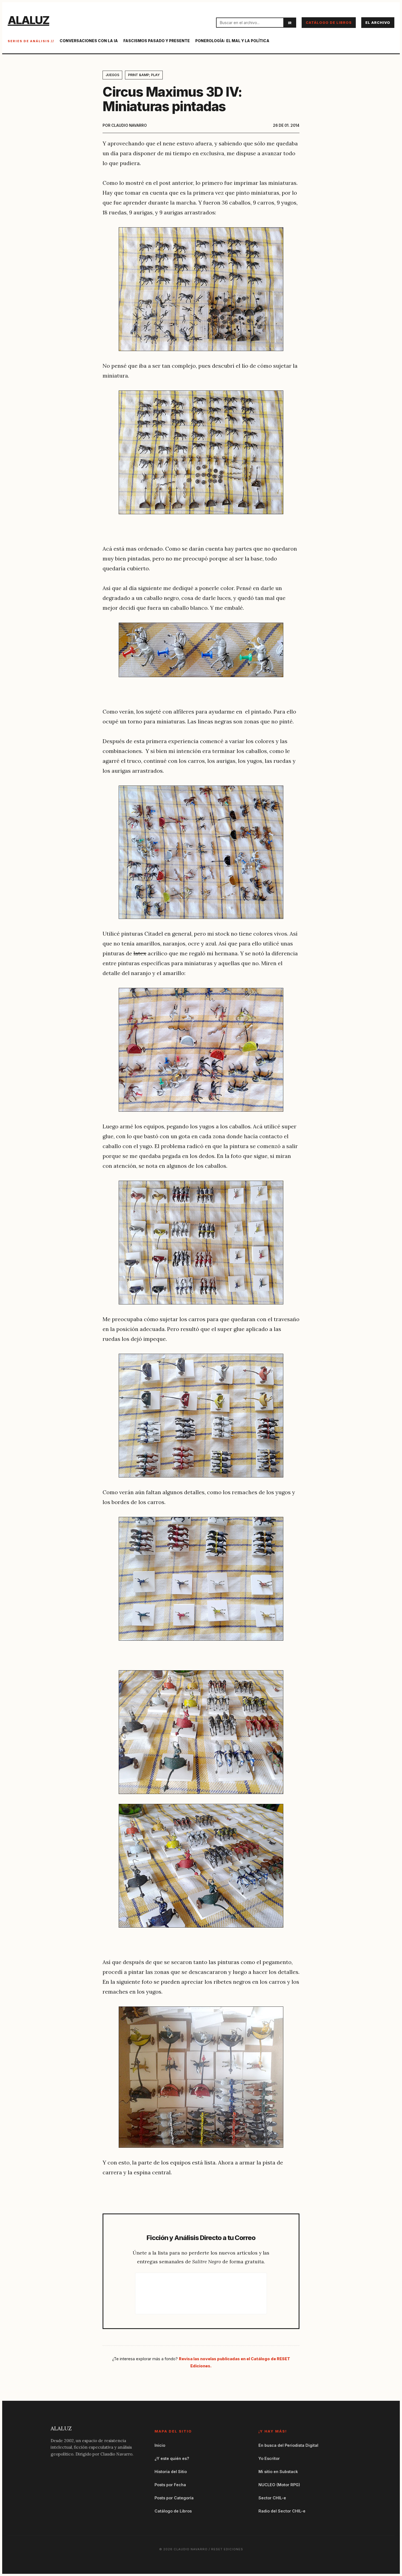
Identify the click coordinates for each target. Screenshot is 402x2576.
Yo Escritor (269, 2458)
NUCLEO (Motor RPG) (279, 2485)
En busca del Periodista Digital (288, 2445)
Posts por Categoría (174, 2498)
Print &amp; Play (144, 75)
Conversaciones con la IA (89, 41)
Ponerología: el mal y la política (232, 41)
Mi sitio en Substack (278, 2472)
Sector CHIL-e (272, 2498)
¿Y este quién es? (172, 2458)
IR (290, 23)
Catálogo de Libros (329, 23)
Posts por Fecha (170, 2485)
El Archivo (378, 23)
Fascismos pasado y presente (157, 41)
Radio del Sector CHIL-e (282, 2511)
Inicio (160, 2445)
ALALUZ (28, 20)
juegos (112, 75)
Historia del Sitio (171, 2472)
